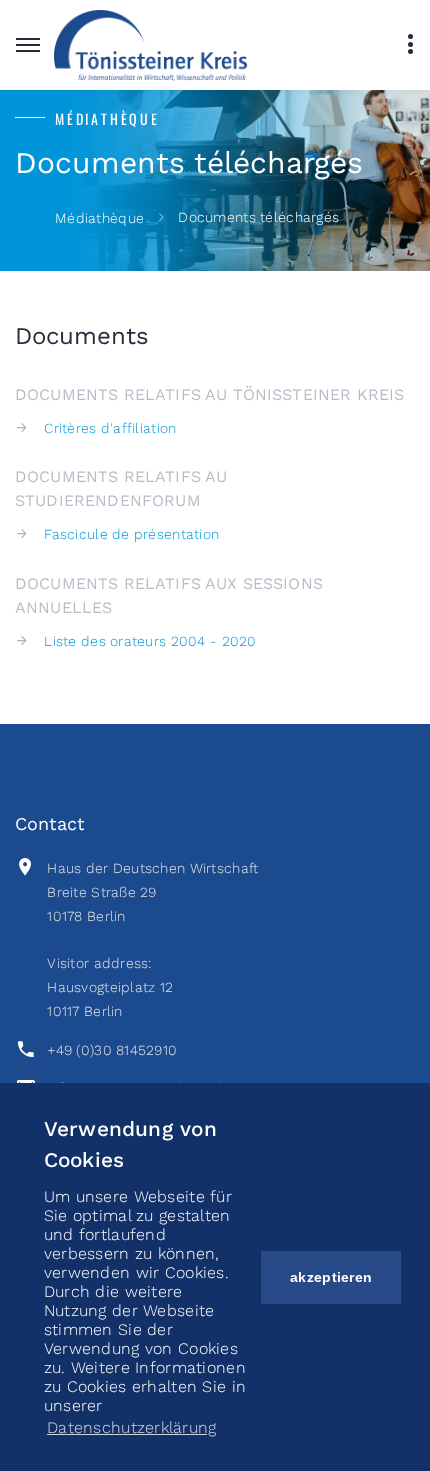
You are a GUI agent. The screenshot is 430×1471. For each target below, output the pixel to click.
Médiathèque (99, 218)
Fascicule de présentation (131, 534)
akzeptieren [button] (331, 1277)
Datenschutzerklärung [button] (132, 1427)
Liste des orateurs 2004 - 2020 (150, 641)
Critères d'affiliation (110, 428)
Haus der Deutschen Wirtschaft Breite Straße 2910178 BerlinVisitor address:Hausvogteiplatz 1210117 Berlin (152, 939)
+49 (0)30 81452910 (112, 1050)
